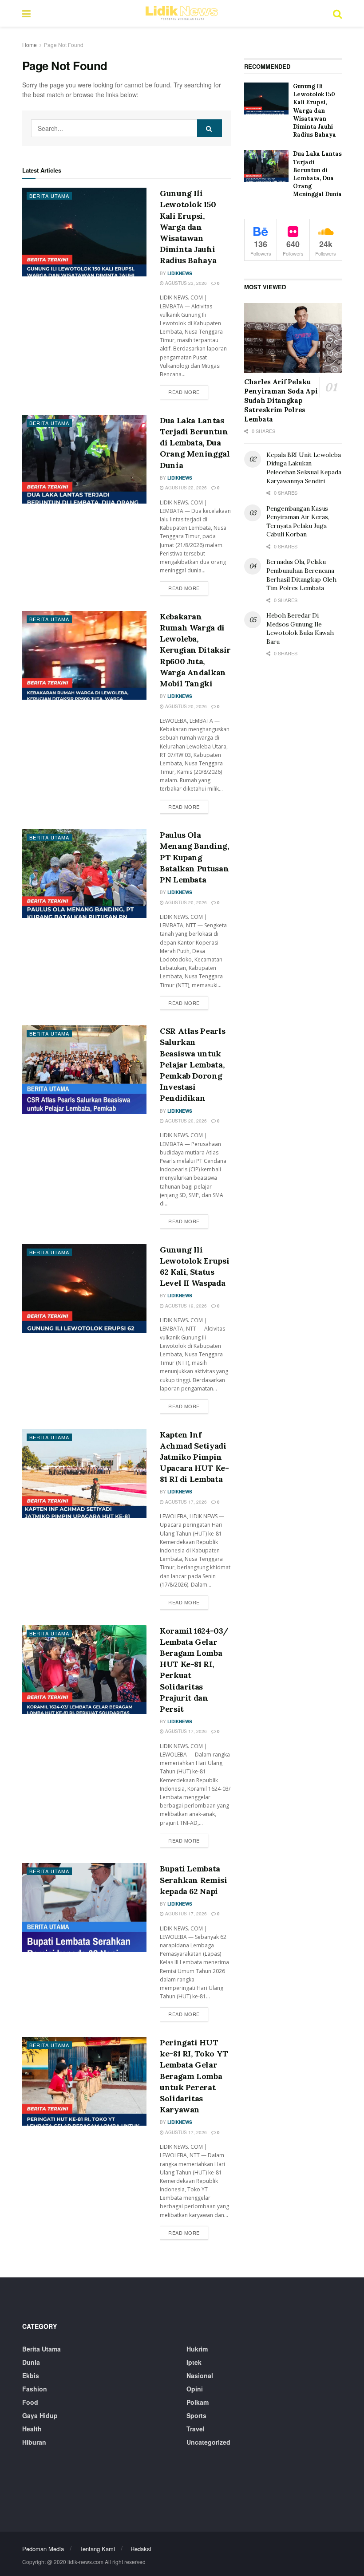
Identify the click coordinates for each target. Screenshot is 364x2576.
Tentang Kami (97, 2549)
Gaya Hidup (40, 2415)
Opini (195, 2389)
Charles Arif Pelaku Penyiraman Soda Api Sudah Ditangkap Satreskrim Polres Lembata (281, 400)
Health (32, 2429)
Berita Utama (49, 196)
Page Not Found (64, 45)
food (30, 2402)
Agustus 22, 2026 (185, 488)
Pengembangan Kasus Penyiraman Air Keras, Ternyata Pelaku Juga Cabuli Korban (298, 522)
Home (30, 45)
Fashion (35, 2389)
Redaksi (141, 2549)
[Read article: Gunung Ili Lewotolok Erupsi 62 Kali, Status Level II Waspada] (84, 1288)
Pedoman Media (43, 2549)
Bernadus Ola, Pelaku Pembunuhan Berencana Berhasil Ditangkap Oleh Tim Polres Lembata (301, 575)
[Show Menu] (26, 13)
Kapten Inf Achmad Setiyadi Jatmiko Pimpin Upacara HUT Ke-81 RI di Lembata (194, 1457)
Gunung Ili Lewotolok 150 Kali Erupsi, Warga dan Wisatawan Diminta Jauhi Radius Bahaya (188, 227)
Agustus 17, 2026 (185, 1502)
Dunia (31, 2362)
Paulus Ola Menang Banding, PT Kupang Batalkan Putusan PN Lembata (194, 857)
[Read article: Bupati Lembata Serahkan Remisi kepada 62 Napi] (84, 1907)
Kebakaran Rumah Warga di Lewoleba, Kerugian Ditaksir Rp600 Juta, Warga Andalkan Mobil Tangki (195, 650)
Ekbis (31, 2375)
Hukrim (197, 2349)
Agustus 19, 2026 (185, 1306)
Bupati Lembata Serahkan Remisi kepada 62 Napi (194, 1880)
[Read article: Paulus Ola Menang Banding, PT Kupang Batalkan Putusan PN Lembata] (84, 874)
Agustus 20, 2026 (185, 706)
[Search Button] (337, 13)
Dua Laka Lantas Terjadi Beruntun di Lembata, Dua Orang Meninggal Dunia (195, 443)
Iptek (194, 2362)
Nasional (200, 2375)
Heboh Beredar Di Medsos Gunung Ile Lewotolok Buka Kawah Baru (300, 628)
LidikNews (180, 273)
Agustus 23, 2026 (185, 283)
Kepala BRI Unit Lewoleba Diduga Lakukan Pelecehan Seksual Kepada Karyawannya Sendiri (304, 468)
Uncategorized (208, 2442)
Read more (188, 392)
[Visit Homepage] (182, 13)
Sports (196, 2415)
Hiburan (34, 2442)
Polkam (198, 2402)
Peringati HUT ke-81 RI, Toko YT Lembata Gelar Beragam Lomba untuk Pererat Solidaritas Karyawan (194, 2076)
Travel (196, 2429)
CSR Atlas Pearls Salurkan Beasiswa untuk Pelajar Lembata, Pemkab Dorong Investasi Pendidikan (192, 1064)
